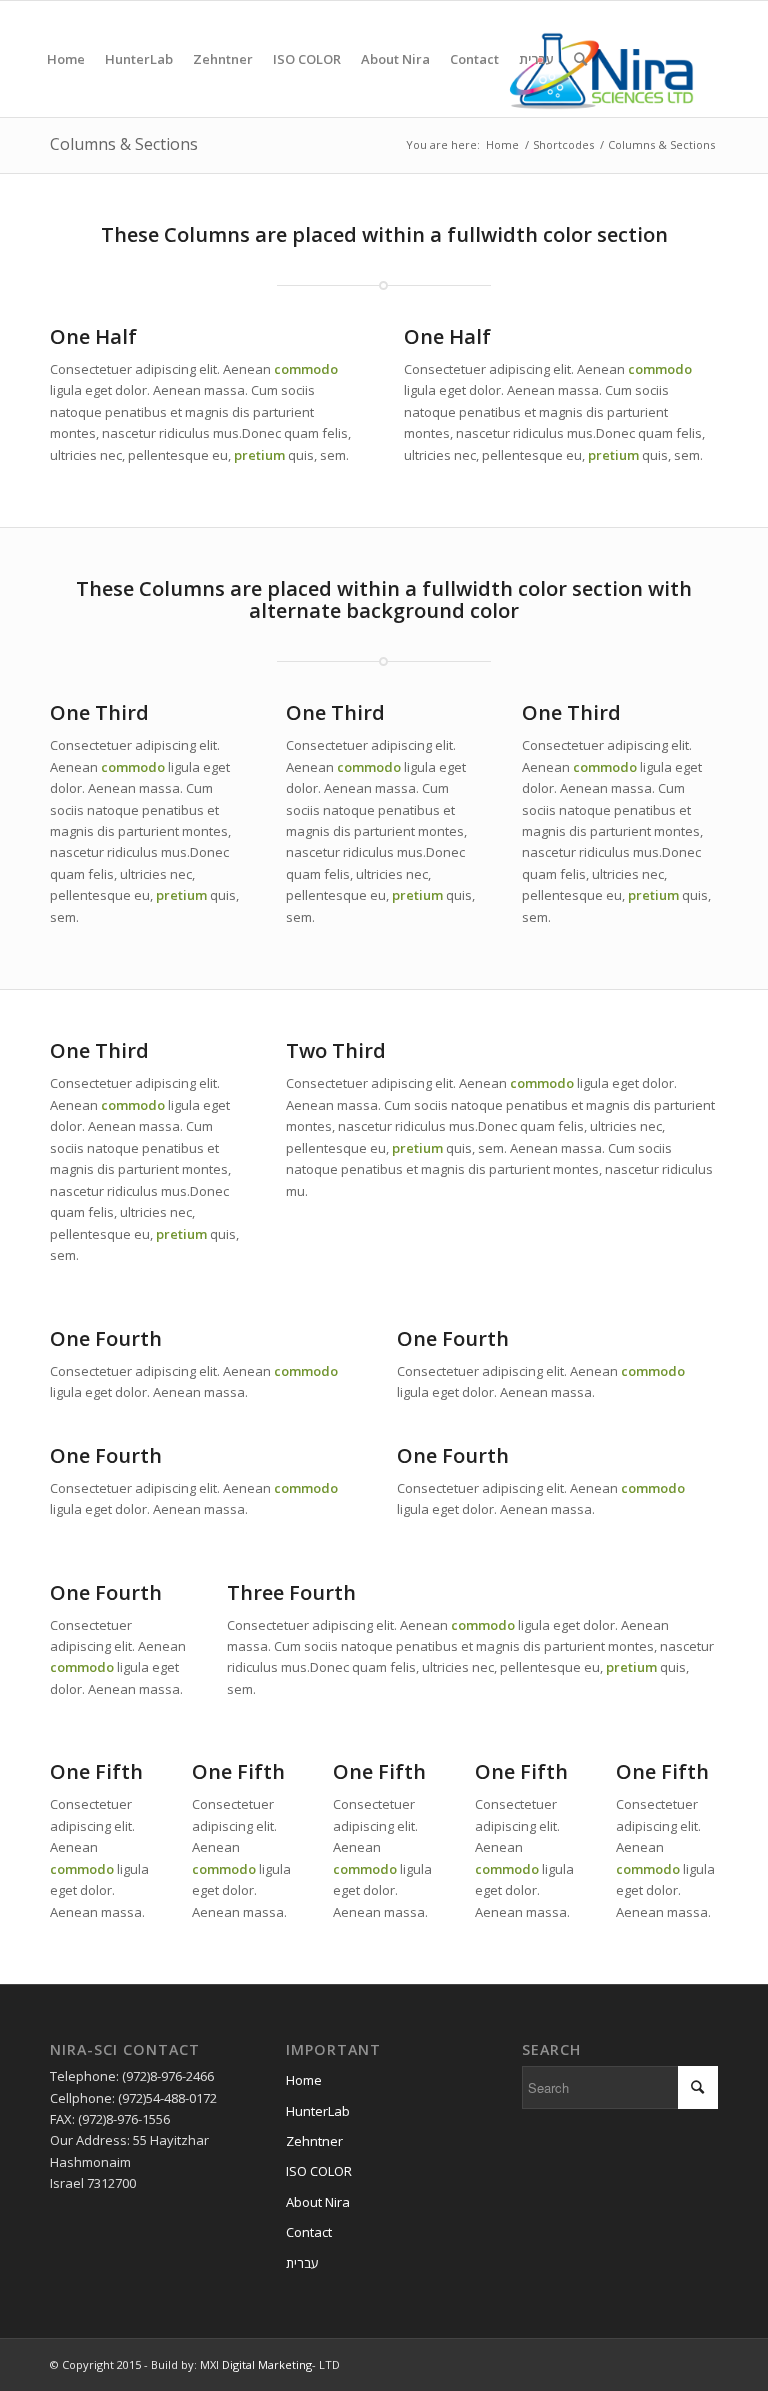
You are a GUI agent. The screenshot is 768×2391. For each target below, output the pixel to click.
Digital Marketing (267, 2364)
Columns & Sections (124, 144)
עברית (302, 2263)
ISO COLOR (319, 2171)
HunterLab (318, 2111)
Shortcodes (563, 144)
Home (502, 144)
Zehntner (314, 2141)
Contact (309, 2232)
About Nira (318, 2202)
